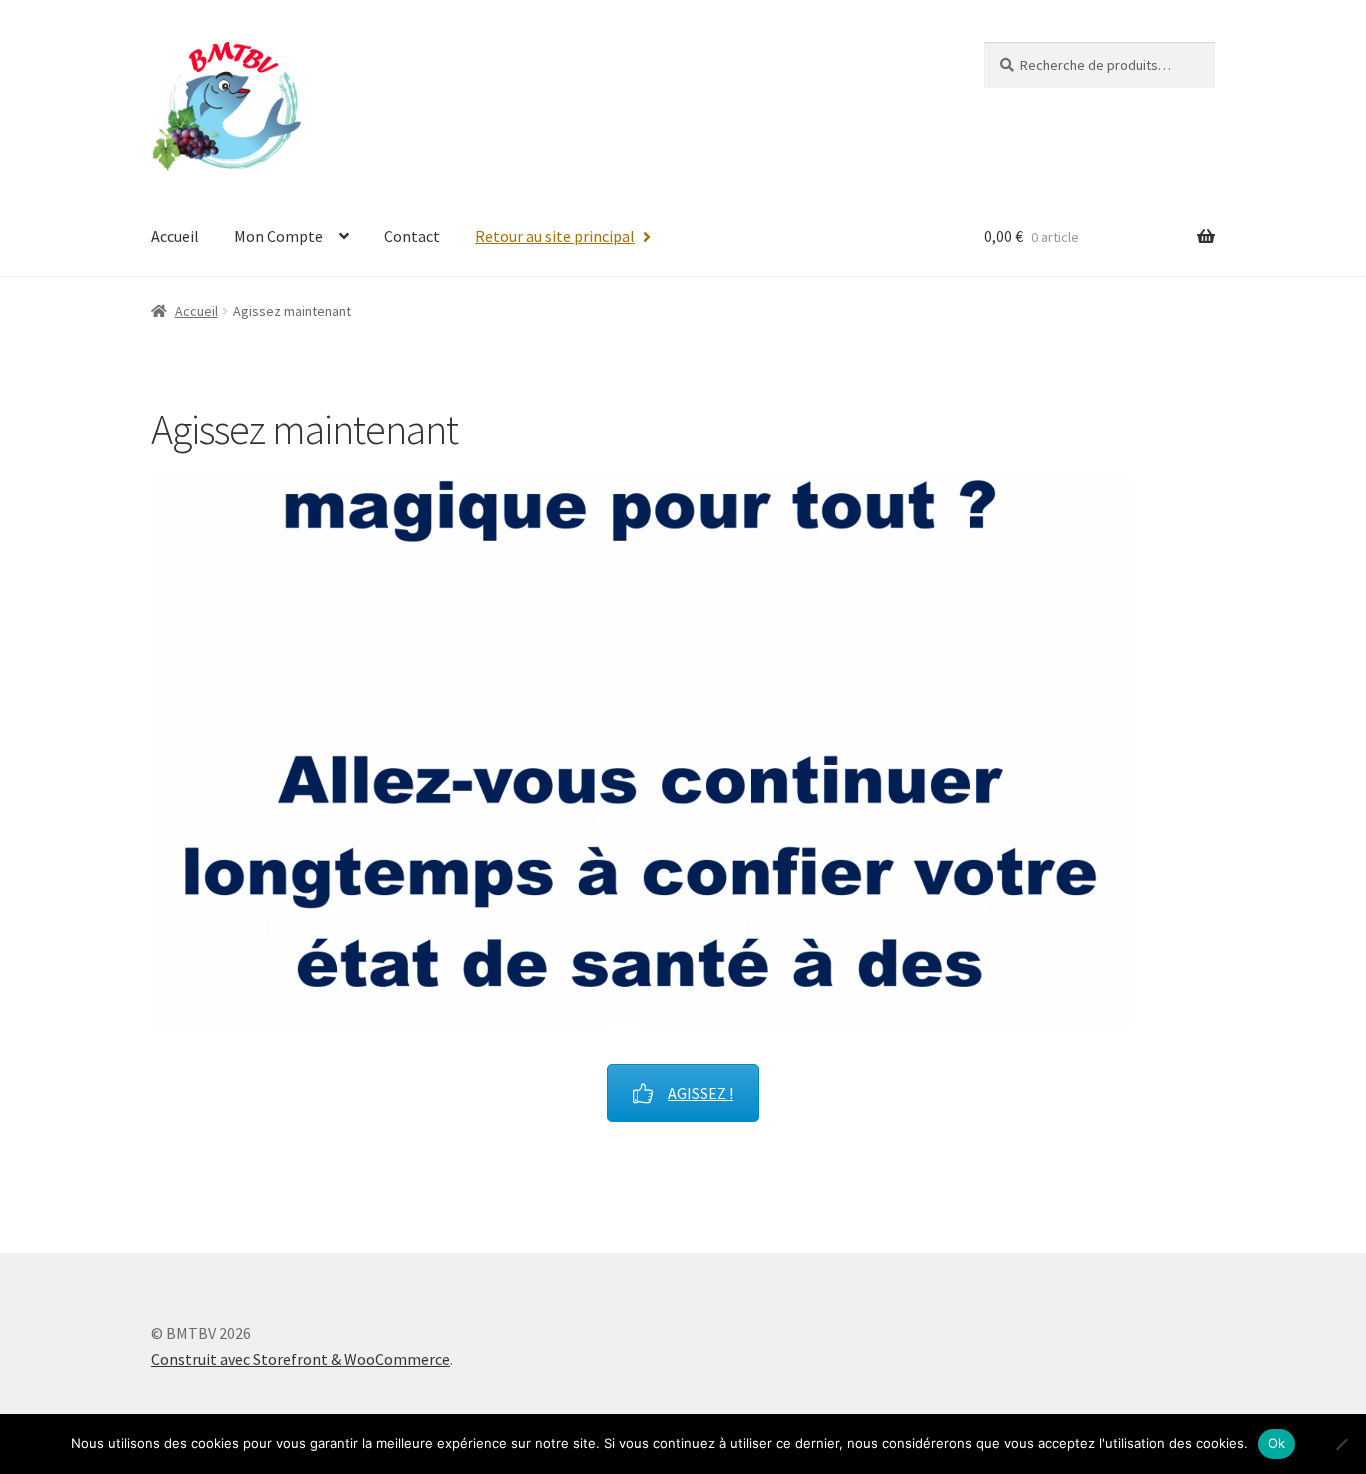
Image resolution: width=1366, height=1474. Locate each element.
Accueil (175, 236)
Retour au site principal (555, 236)
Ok (1277, 1443)
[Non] (1341, 1444)
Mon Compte (278, 236)
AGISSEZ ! (700, 1093)
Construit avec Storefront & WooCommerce (300, 1359)
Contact (412, 236)
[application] (641, 753)
